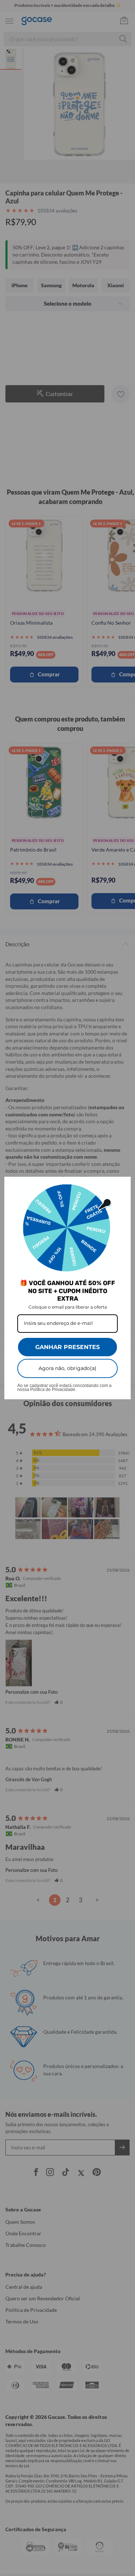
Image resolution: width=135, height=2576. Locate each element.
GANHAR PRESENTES (67, 1347)
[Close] (122, 1185)
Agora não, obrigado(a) (67, 1368)
